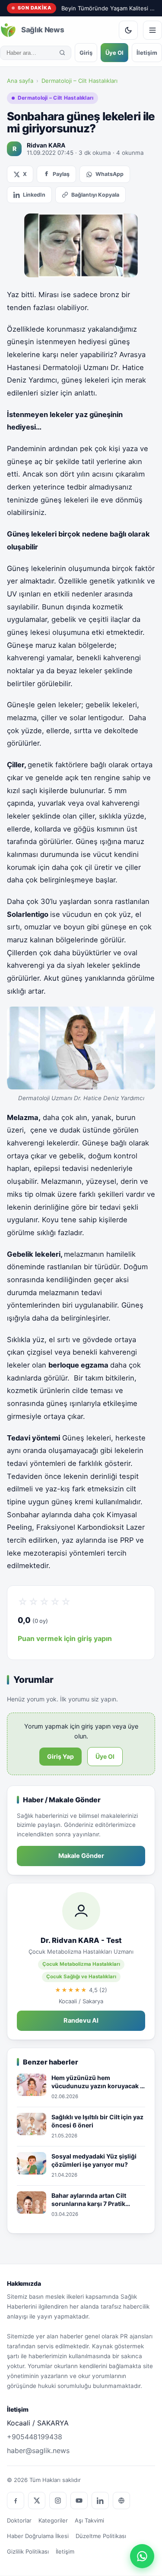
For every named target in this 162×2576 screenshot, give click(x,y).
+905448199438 (35, 2437)
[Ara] (62, 53)
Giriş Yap (60, 1756)
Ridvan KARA (46, 145)
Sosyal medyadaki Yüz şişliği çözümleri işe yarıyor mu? (94, 2160)
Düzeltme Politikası (101, 2536)
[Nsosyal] (121, 2501)
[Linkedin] (100, 2501)
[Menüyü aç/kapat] (152, 30)
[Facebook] (16, 2501)
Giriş (86, 53)
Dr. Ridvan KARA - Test (81, 1940)
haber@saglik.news (38, 2450)
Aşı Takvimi (89, 2520)
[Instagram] (58, 2501)
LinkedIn (34, 195)
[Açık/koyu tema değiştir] (128, 30)
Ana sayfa (20, 81)
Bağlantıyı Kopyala (95, 195)
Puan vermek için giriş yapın (65, 1638)
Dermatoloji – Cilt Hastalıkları (79, 81)
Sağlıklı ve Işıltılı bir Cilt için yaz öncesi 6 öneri (97, 2121)
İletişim (147, 53)
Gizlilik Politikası (28, 2551)
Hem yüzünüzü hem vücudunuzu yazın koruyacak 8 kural (98, 2082)
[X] (37, 2501)
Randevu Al (81, 2021)
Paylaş (61, 174)
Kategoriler (53, 2520)
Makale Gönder (81, 1856)
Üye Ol (114, 53)
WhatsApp (110, 174)
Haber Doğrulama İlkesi (38, 2536)
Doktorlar (19, 2520)
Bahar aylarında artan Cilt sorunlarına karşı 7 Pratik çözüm (89, 2200)
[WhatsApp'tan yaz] (142, 2556)
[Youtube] (79, 2501)
